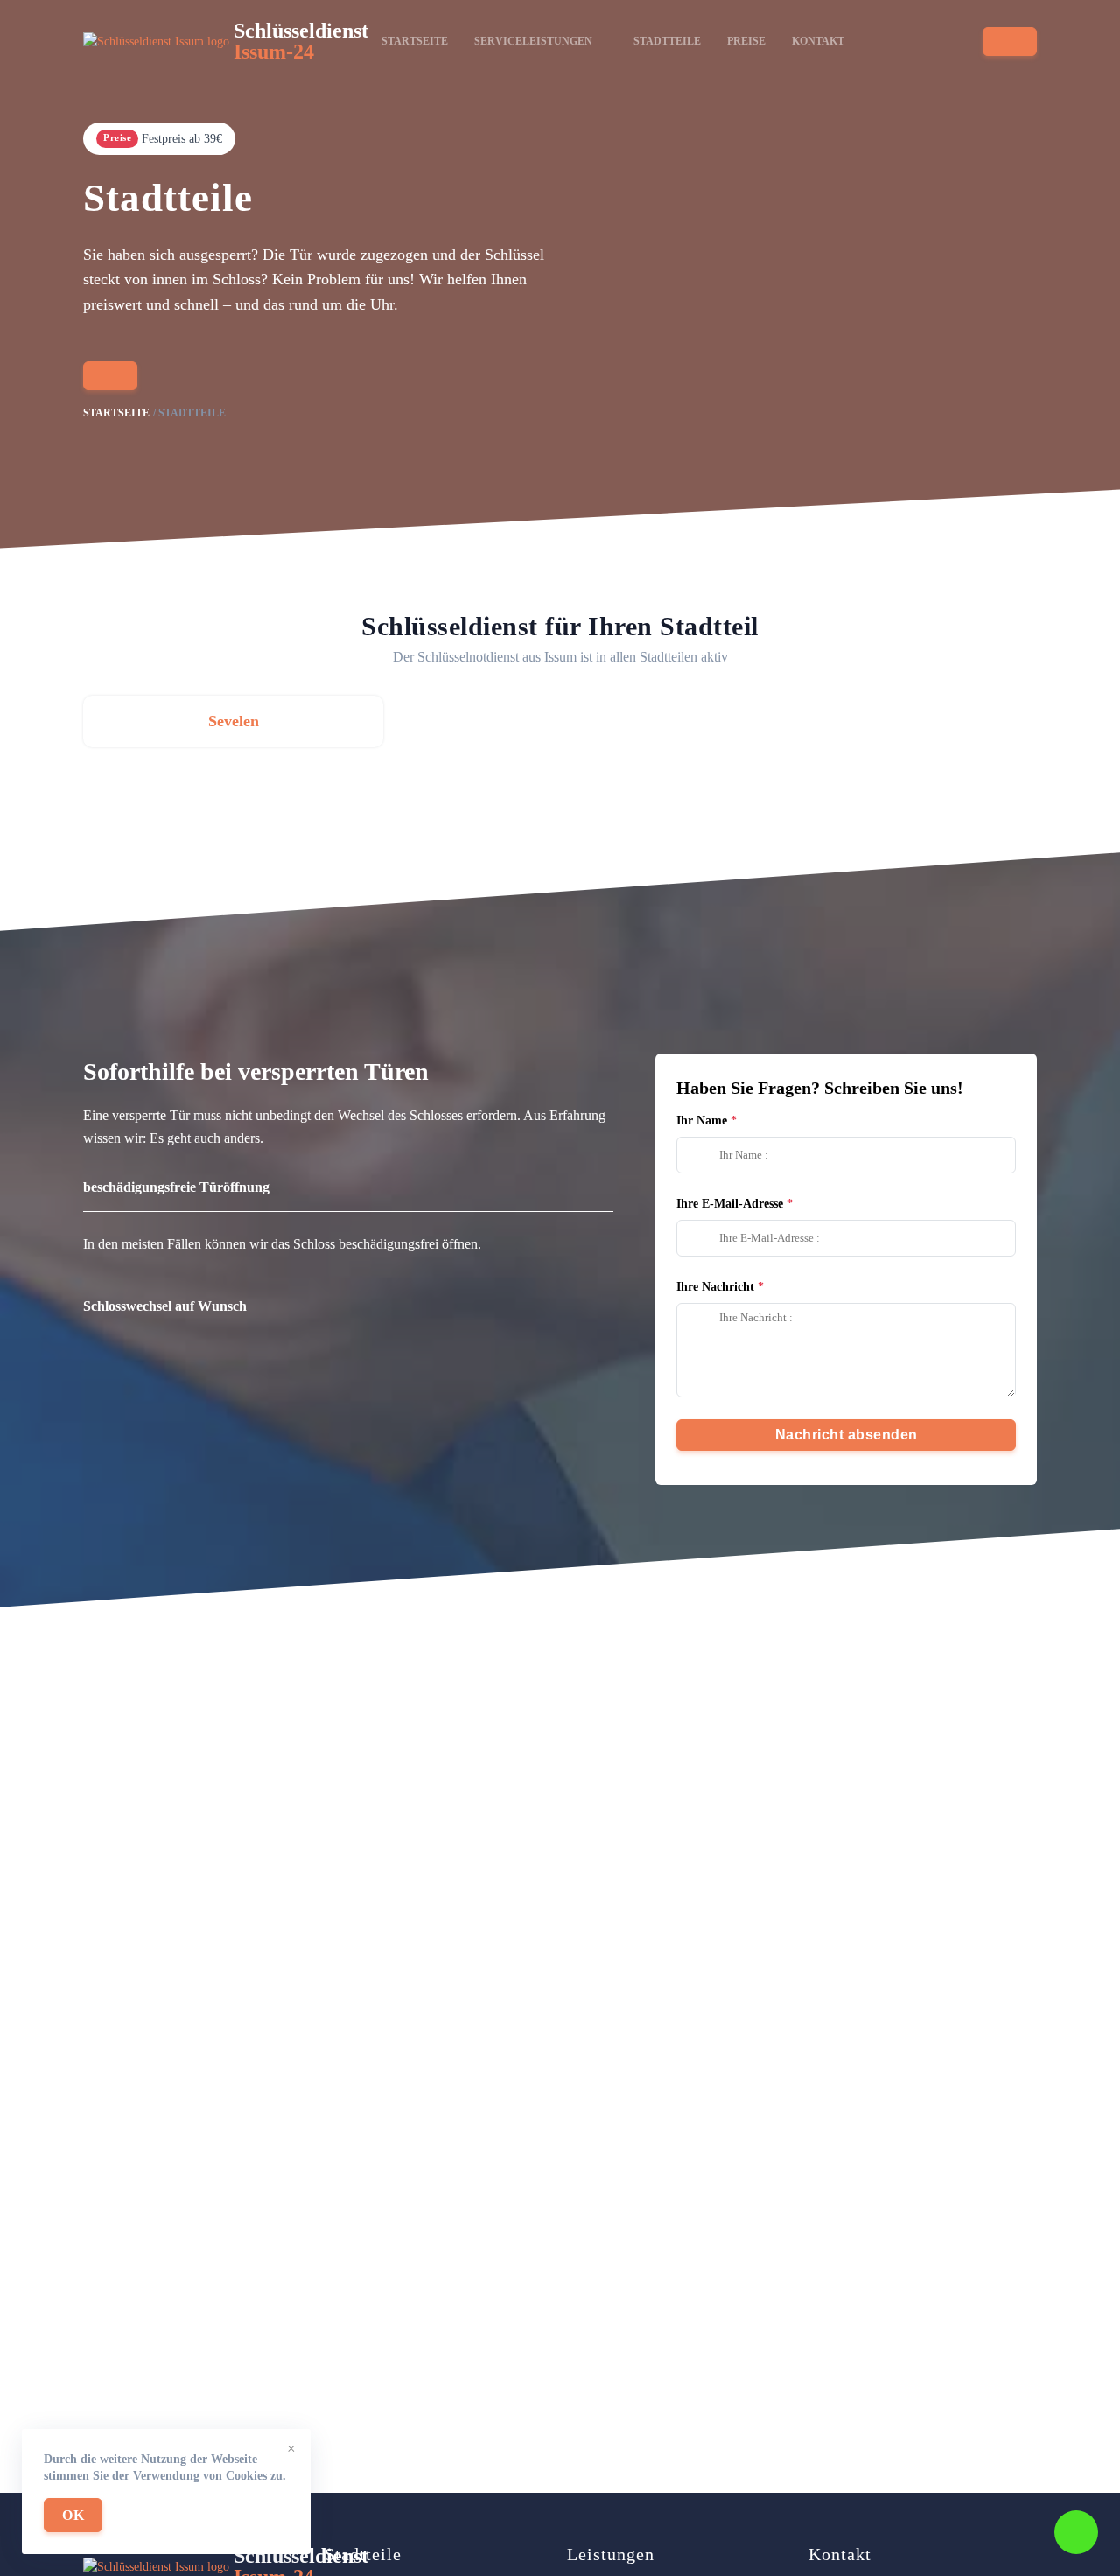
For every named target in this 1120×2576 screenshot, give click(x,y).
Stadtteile (667, 41)
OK (73, 2515)
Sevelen (234, 721)
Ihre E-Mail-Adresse (730, 1204)
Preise (746, 41)
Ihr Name (702, 1120)
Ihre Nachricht (715, 1287)
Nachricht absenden (847, 1435)
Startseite (415, 41)
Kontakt (818, 41)
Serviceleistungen (533, 41)
